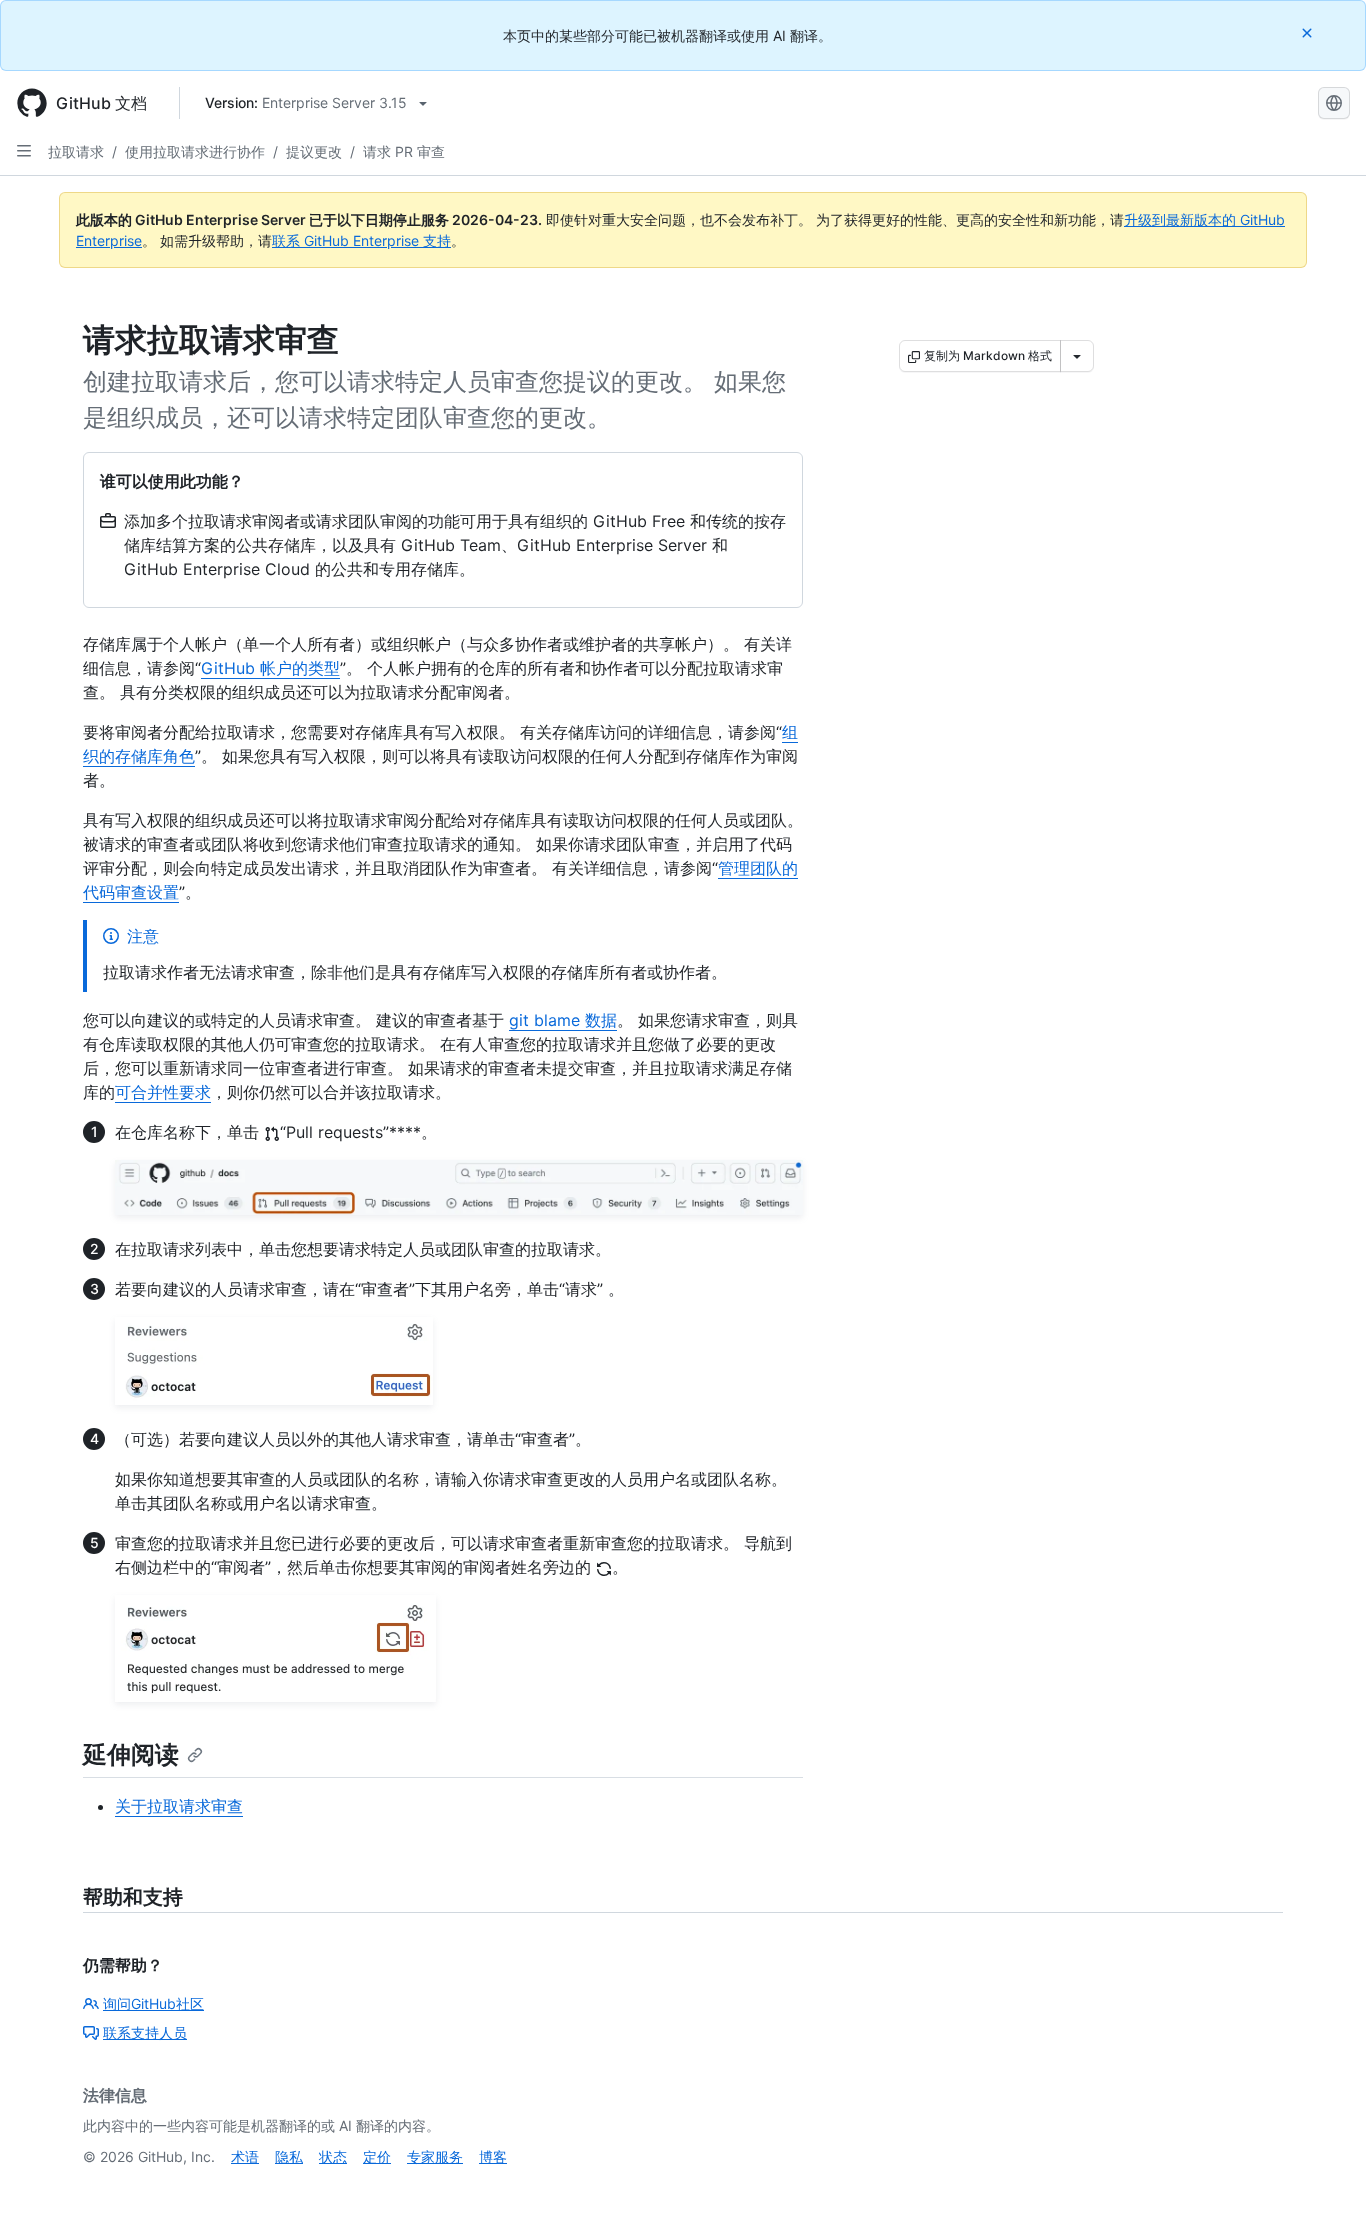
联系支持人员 (145, 2032)
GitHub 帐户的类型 (270, 668)
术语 (245, 2156)
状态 (333, 2156)
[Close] (1309, 32)
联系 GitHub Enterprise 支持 (361, 240)
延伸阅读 (131, 1754)
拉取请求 (76, 151)
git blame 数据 (563, 1020)
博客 (493, 2156)
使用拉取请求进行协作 (195, 151)
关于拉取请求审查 (179, 1806)
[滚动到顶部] (1322, 2187)
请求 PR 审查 (404, 151)
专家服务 (435, 2156)
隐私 (289, 2156)
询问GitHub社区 (153, 2003)
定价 (377, 2156)
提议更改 (314, 151)
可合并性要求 (163, 1092)
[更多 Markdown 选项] (1077, 356)
